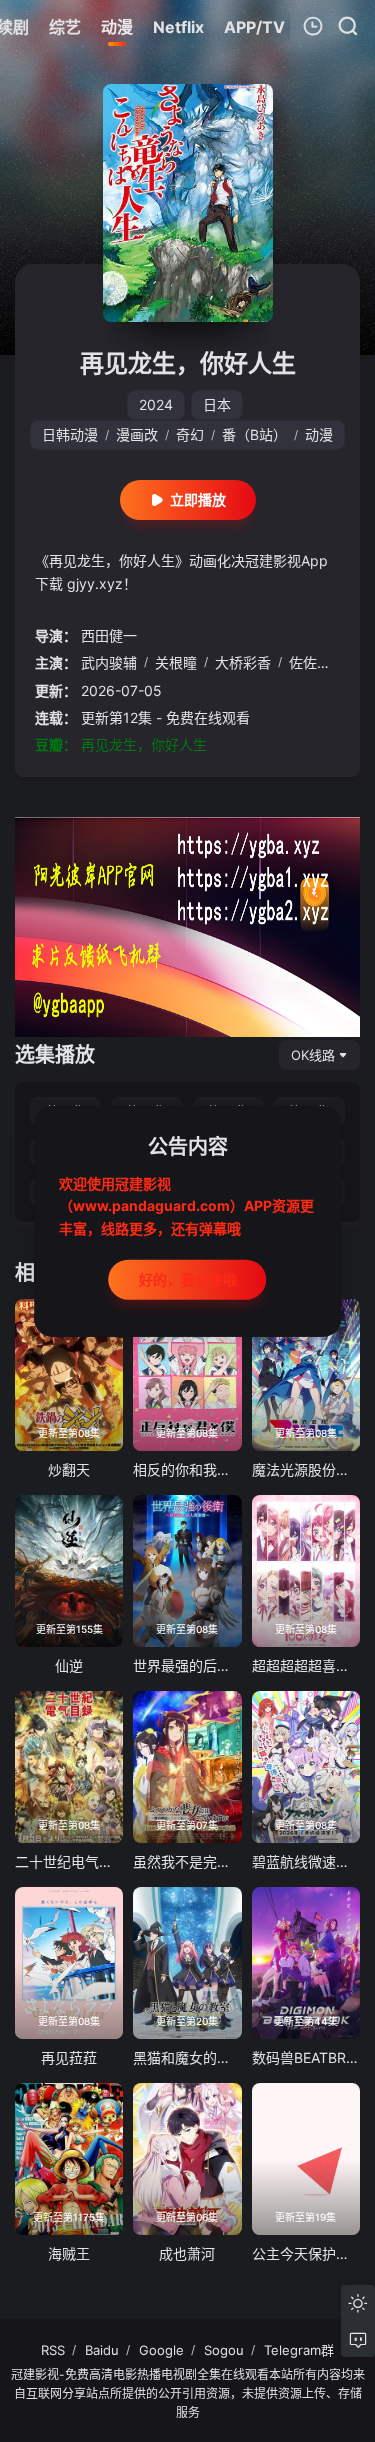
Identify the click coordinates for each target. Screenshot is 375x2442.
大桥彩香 (243, 662)
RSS (53, 2350)
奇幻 (190, 434)
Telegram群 (299, 2350)
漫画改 (137, 434)
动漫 (319, 434)
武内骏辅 (109, 662)
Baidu (102, 2350)
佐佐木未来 (324, 662)
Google (161, 2350)
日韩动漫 (70, 434)
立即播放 (198, 499)
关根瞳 (176, 662)
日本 (217, 404)
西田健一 (109, 635)
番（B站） (254, 434)
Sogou (224, 2350)
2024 (156, 404)
